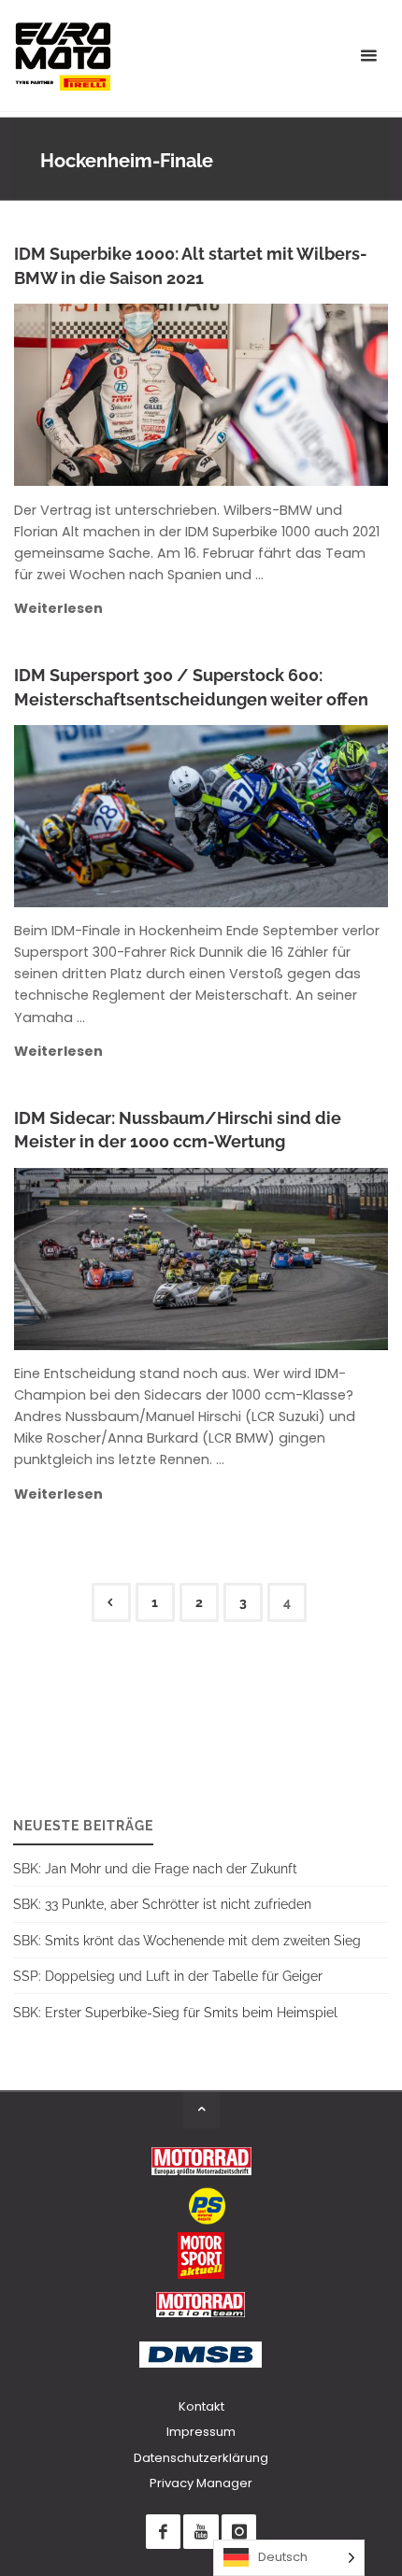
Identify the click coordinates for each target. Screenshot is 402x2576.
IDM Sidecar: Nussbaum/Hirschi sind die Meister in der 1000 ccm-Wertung (178, 1130)
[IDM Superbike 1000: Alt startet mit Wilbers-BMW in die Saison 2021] (282, 395)
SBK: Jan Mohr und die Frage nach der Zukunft (155, 1868)
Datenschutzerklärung (201, 2458)
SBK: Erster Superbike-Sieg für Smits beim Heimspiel (175, 2012)
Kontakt (201, 2406)
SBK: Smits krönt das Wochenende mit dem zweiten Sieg (187, 1940)
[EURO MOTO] (63, 56)
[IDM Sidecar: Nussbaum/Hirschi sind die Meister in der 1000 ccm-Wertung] (283, 1259)
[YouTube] (201, 2532)
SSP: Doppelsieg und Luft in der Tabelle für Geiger (168, 1976)
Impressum (201, 2432)
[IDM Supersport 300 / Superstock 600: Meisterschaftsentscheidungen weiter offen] (277, 816)
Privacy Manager (201, 2483)
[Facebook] (163, 2532)
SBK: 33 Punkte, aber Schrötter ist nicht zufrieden (162, 1904)
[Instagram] (239, 2532)
